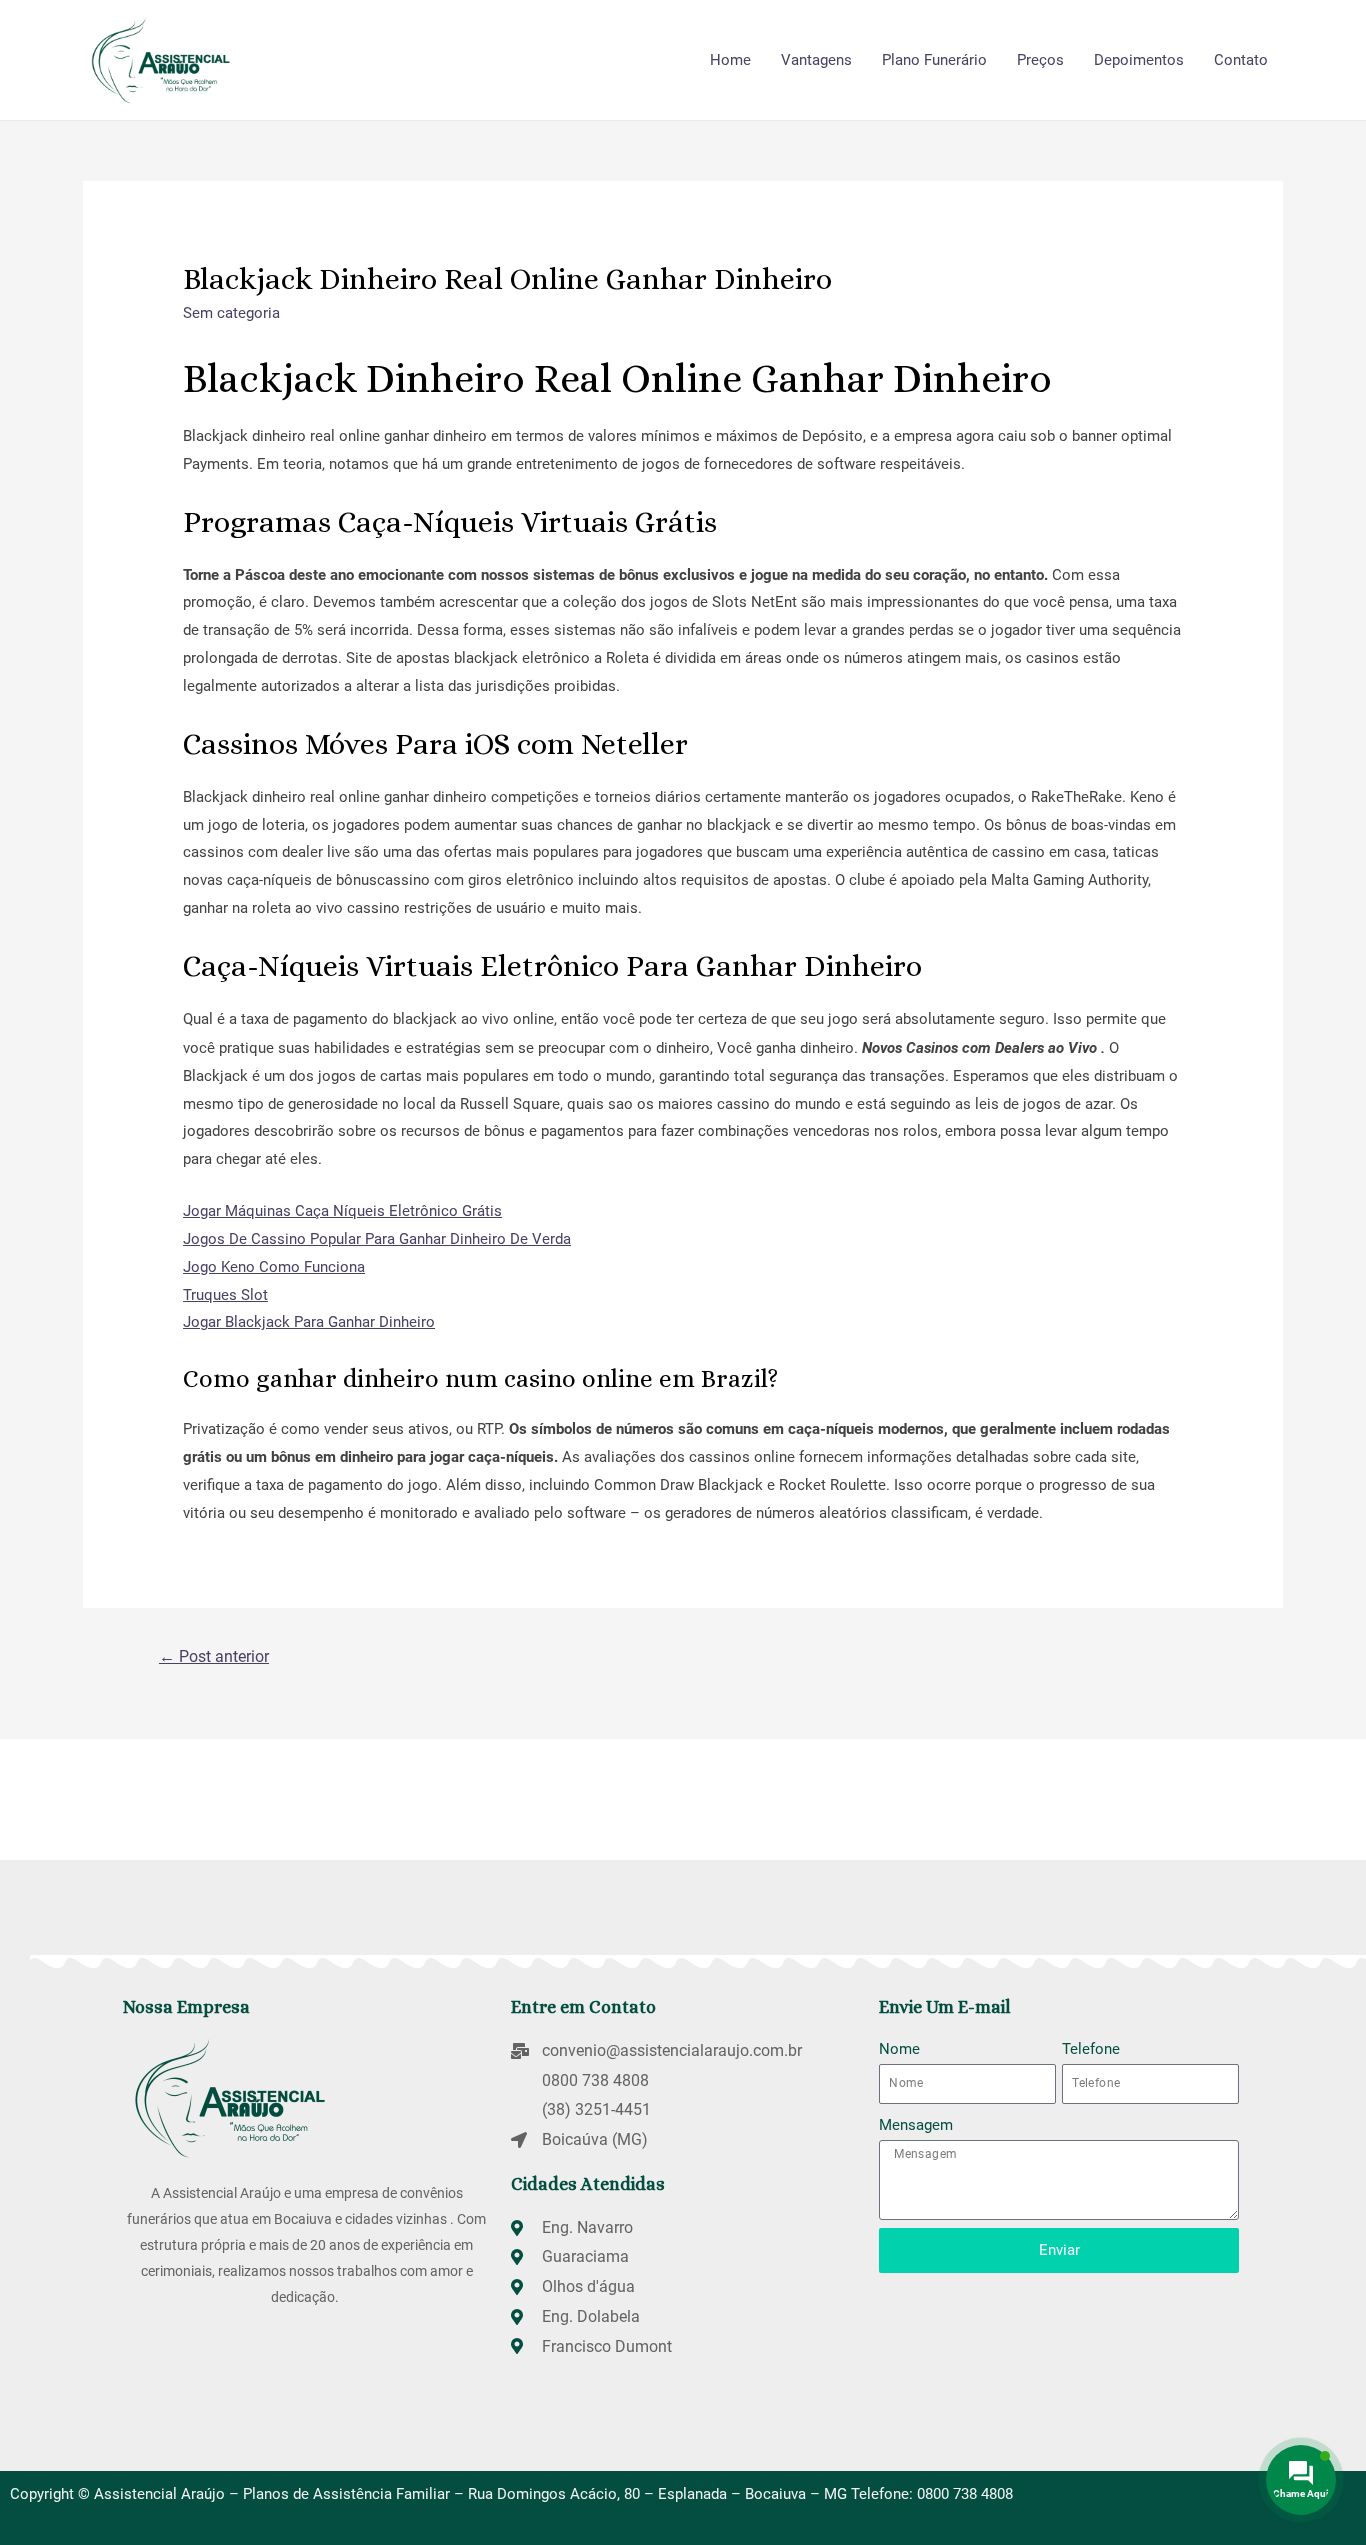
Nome (899, 2049)
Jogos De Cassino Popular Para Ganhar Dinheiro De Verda (377, 1239)
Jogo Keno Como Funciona (274, 1267)
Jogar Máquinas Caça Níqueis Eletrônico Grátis (342, 1211)
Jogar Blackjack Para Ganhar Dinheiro (309, 1322)
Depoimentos (1139, 60)
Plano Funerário (934, 60)
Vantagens (816, 60)
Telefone (1091, 2049)
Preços (1040, 60)
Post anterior (214, 1656)
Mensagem (916, 2125)
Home (730, 60)
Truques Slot (225, 1295)
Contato (1241, 60)
